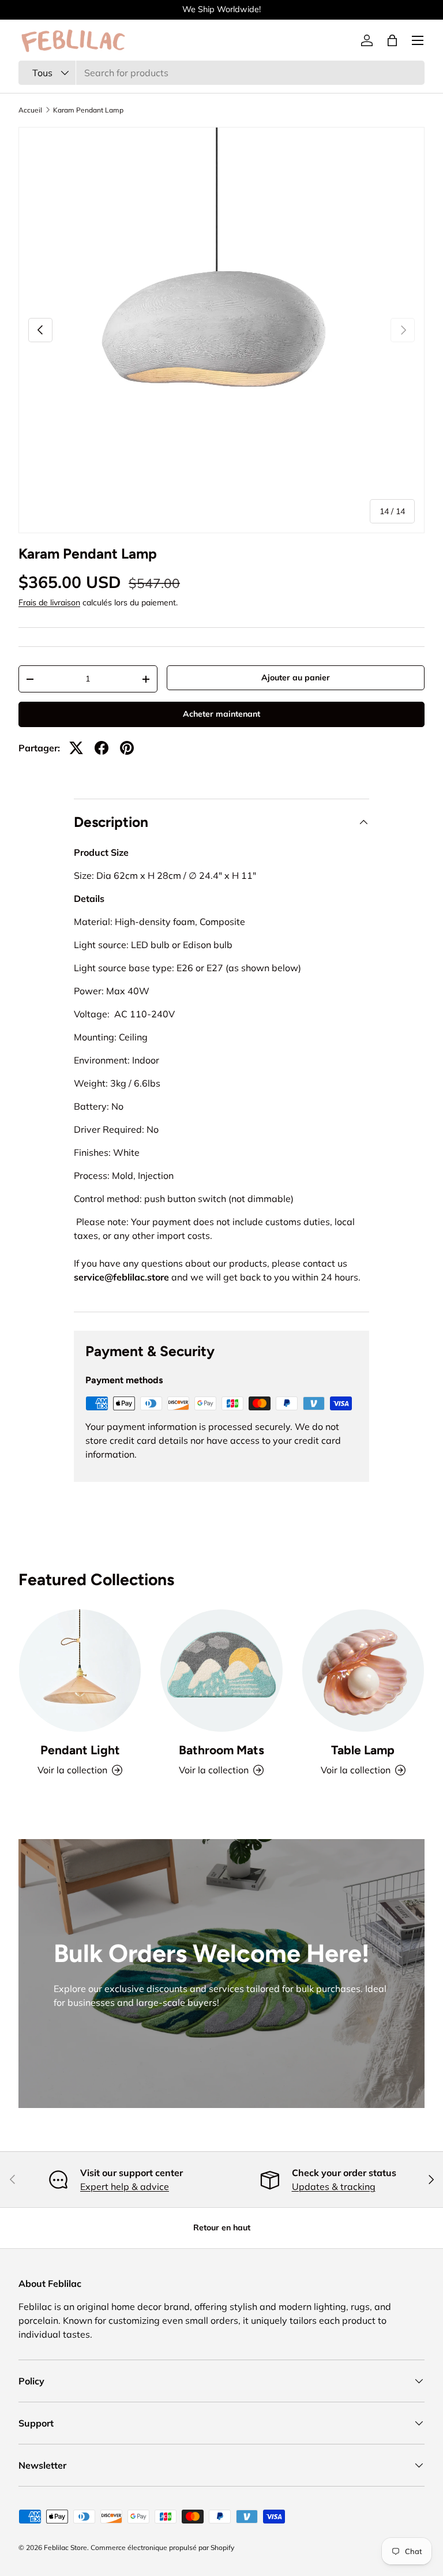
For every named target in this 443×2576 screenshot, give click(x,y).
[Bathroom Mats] (221, 1670)
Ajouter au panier (296, 677)
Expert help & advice (125, 2186)
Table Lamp (363, 1750)
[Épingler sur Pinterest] (127, 748)
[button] (392, 40)
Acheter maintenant (221, 714)
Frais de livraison (49, 602)
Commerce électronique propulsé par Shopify (162, 2547)
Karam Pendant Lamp (88, 110)
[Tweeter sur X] (76, 748)
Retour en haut (222, 2227)
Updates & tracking (334, 2186)
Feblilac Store (65, 2547)
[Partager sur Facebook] (102, 748)
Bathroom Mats (221, 1750)
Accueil (30, 110)
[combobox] (221, 73)
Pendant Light (80, 1750)
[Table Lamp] (363, 1670)
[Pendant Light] (80, 1670)
